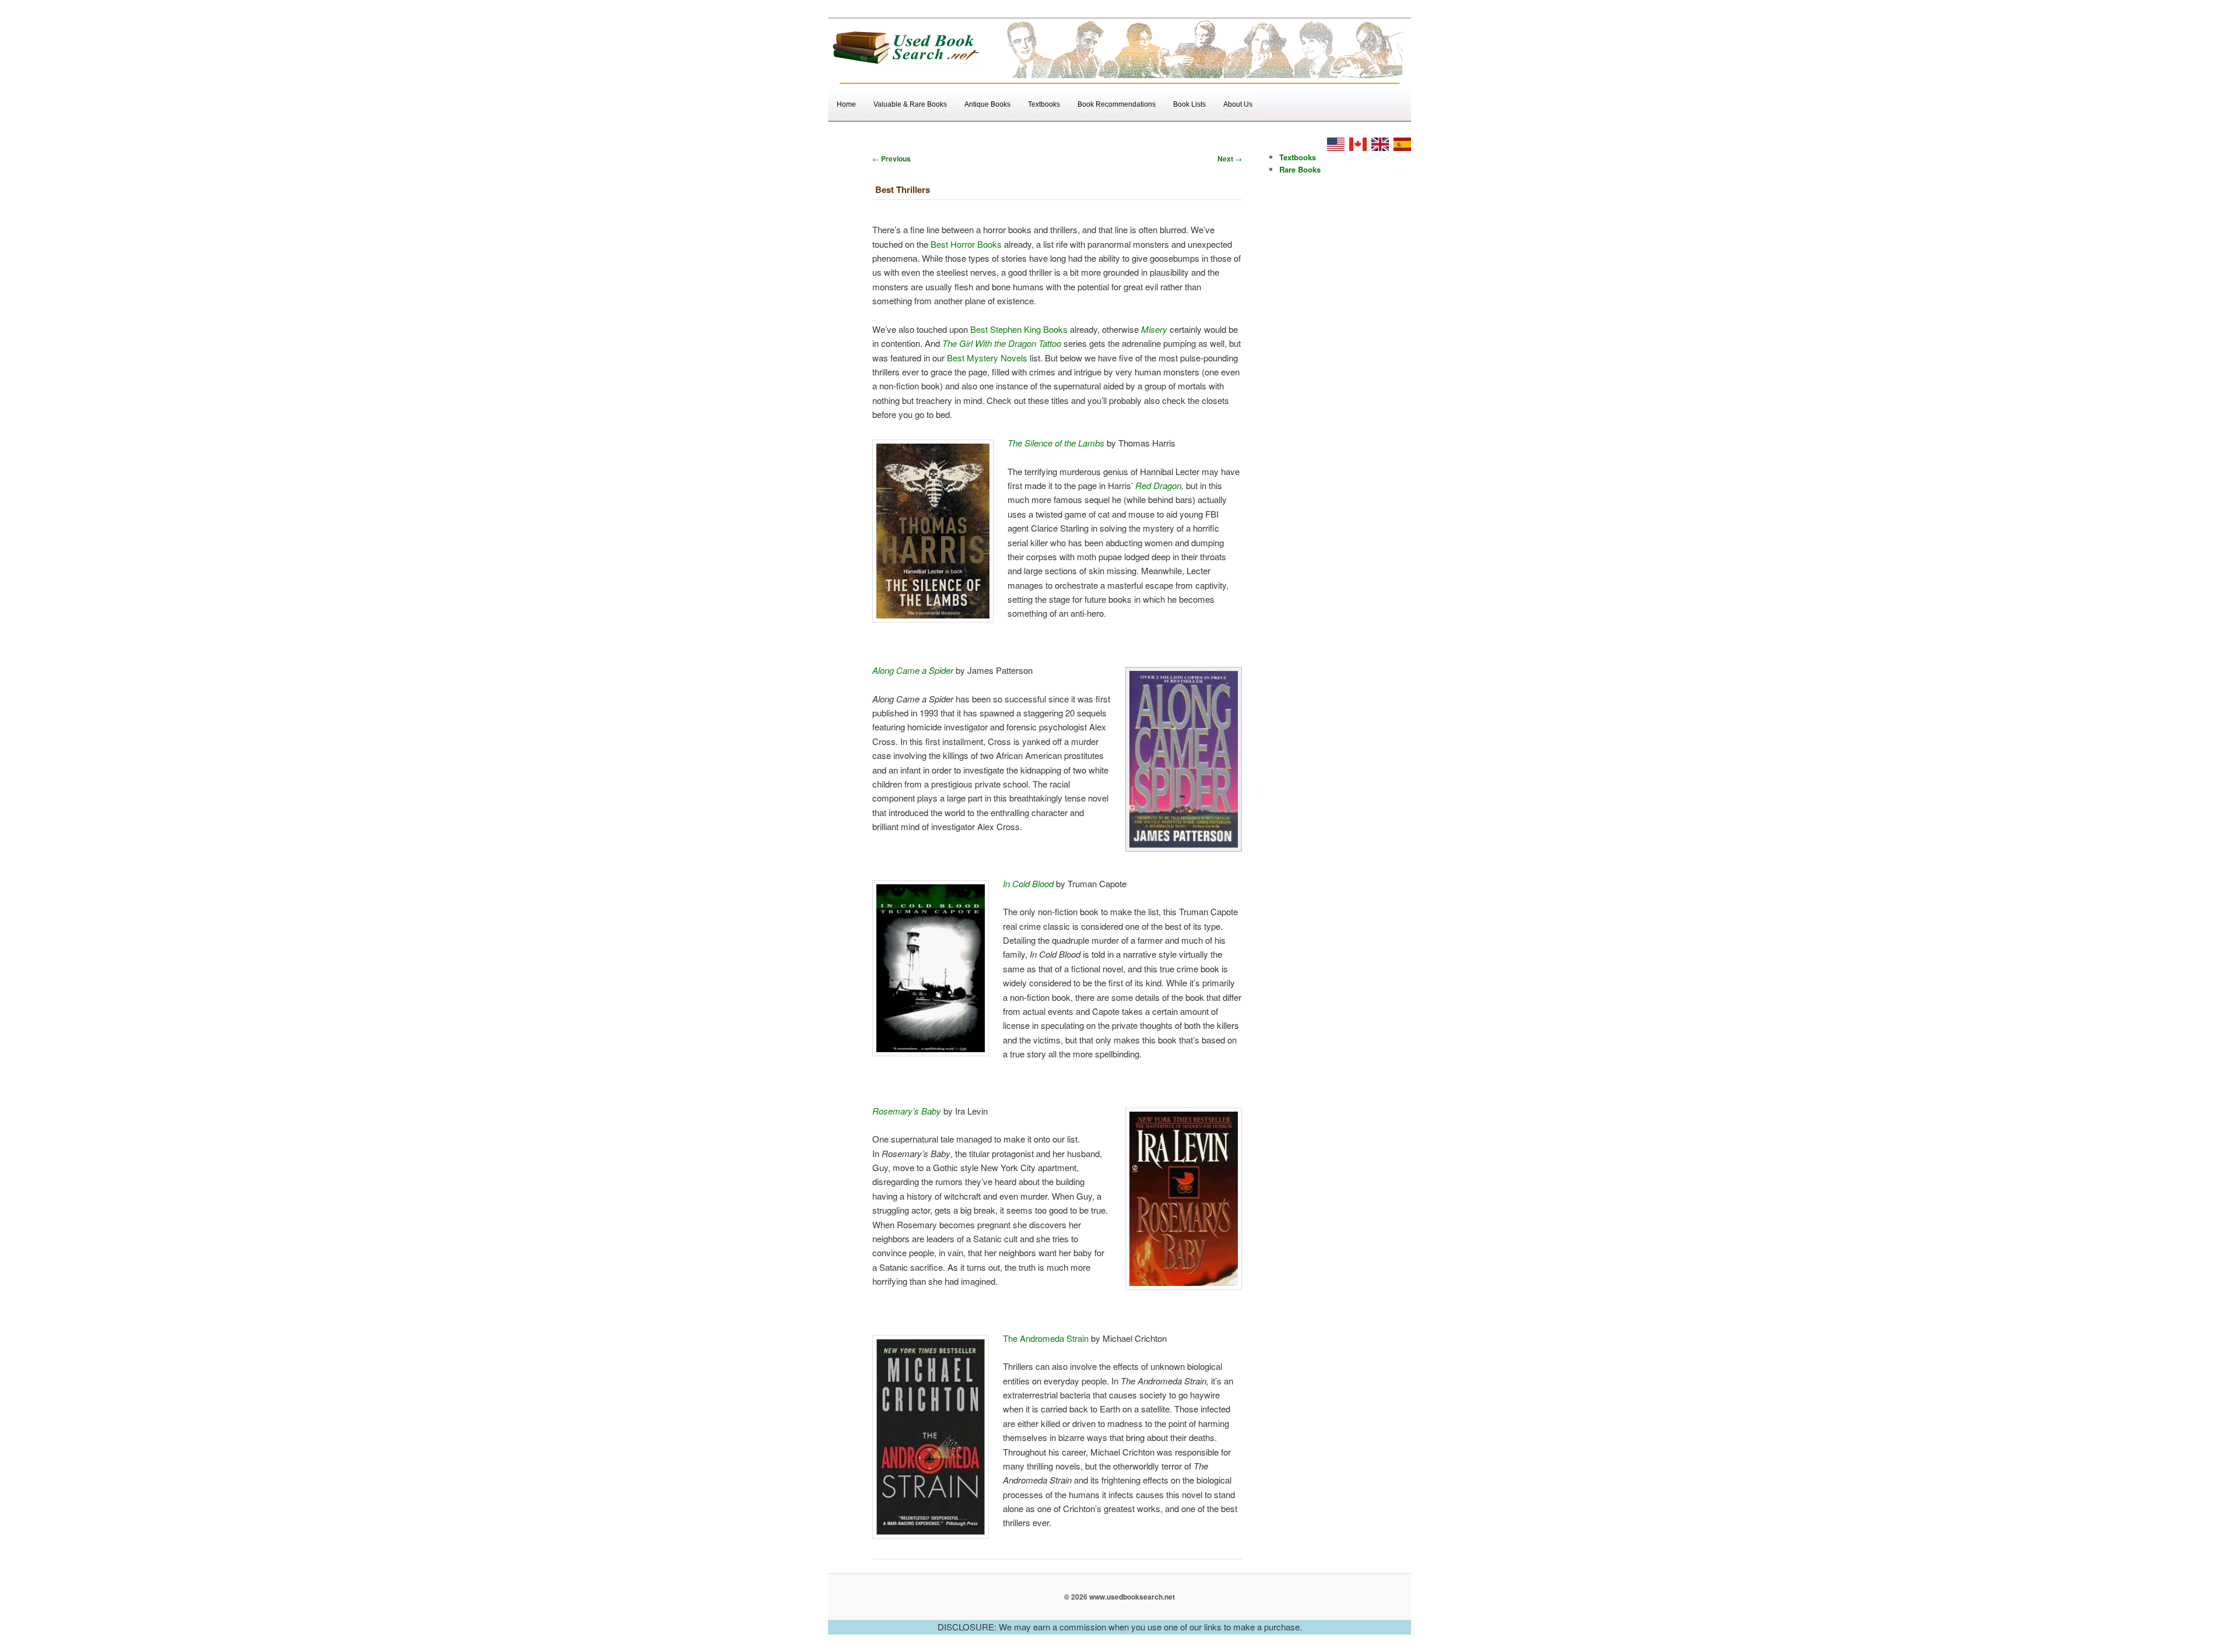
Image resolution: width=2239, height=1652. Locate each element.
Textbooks (1044, 104)
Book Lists (1189, 104)
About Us (1238, 104)
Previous (892, 159)
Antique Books (987, 104)
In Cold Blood (1028, 883)
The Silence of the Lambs (1056, 443)
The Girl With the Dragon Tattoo (1002, 343)
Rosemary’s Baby (907, 1111)
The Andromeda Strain (1046, 1338)
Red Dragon (1158, 485)
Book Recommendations (1117, 104)
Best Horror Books (966, 244)
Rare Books (1300, 169)
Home (846, 104)
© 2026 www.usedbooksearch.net (1119, 1597)
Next (1230, 159)
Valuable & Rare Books (910, 104)
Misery (1154, 329)
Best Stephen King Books (1019, 329)
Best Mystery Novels (987, 358)
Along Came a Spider (913, 670)
